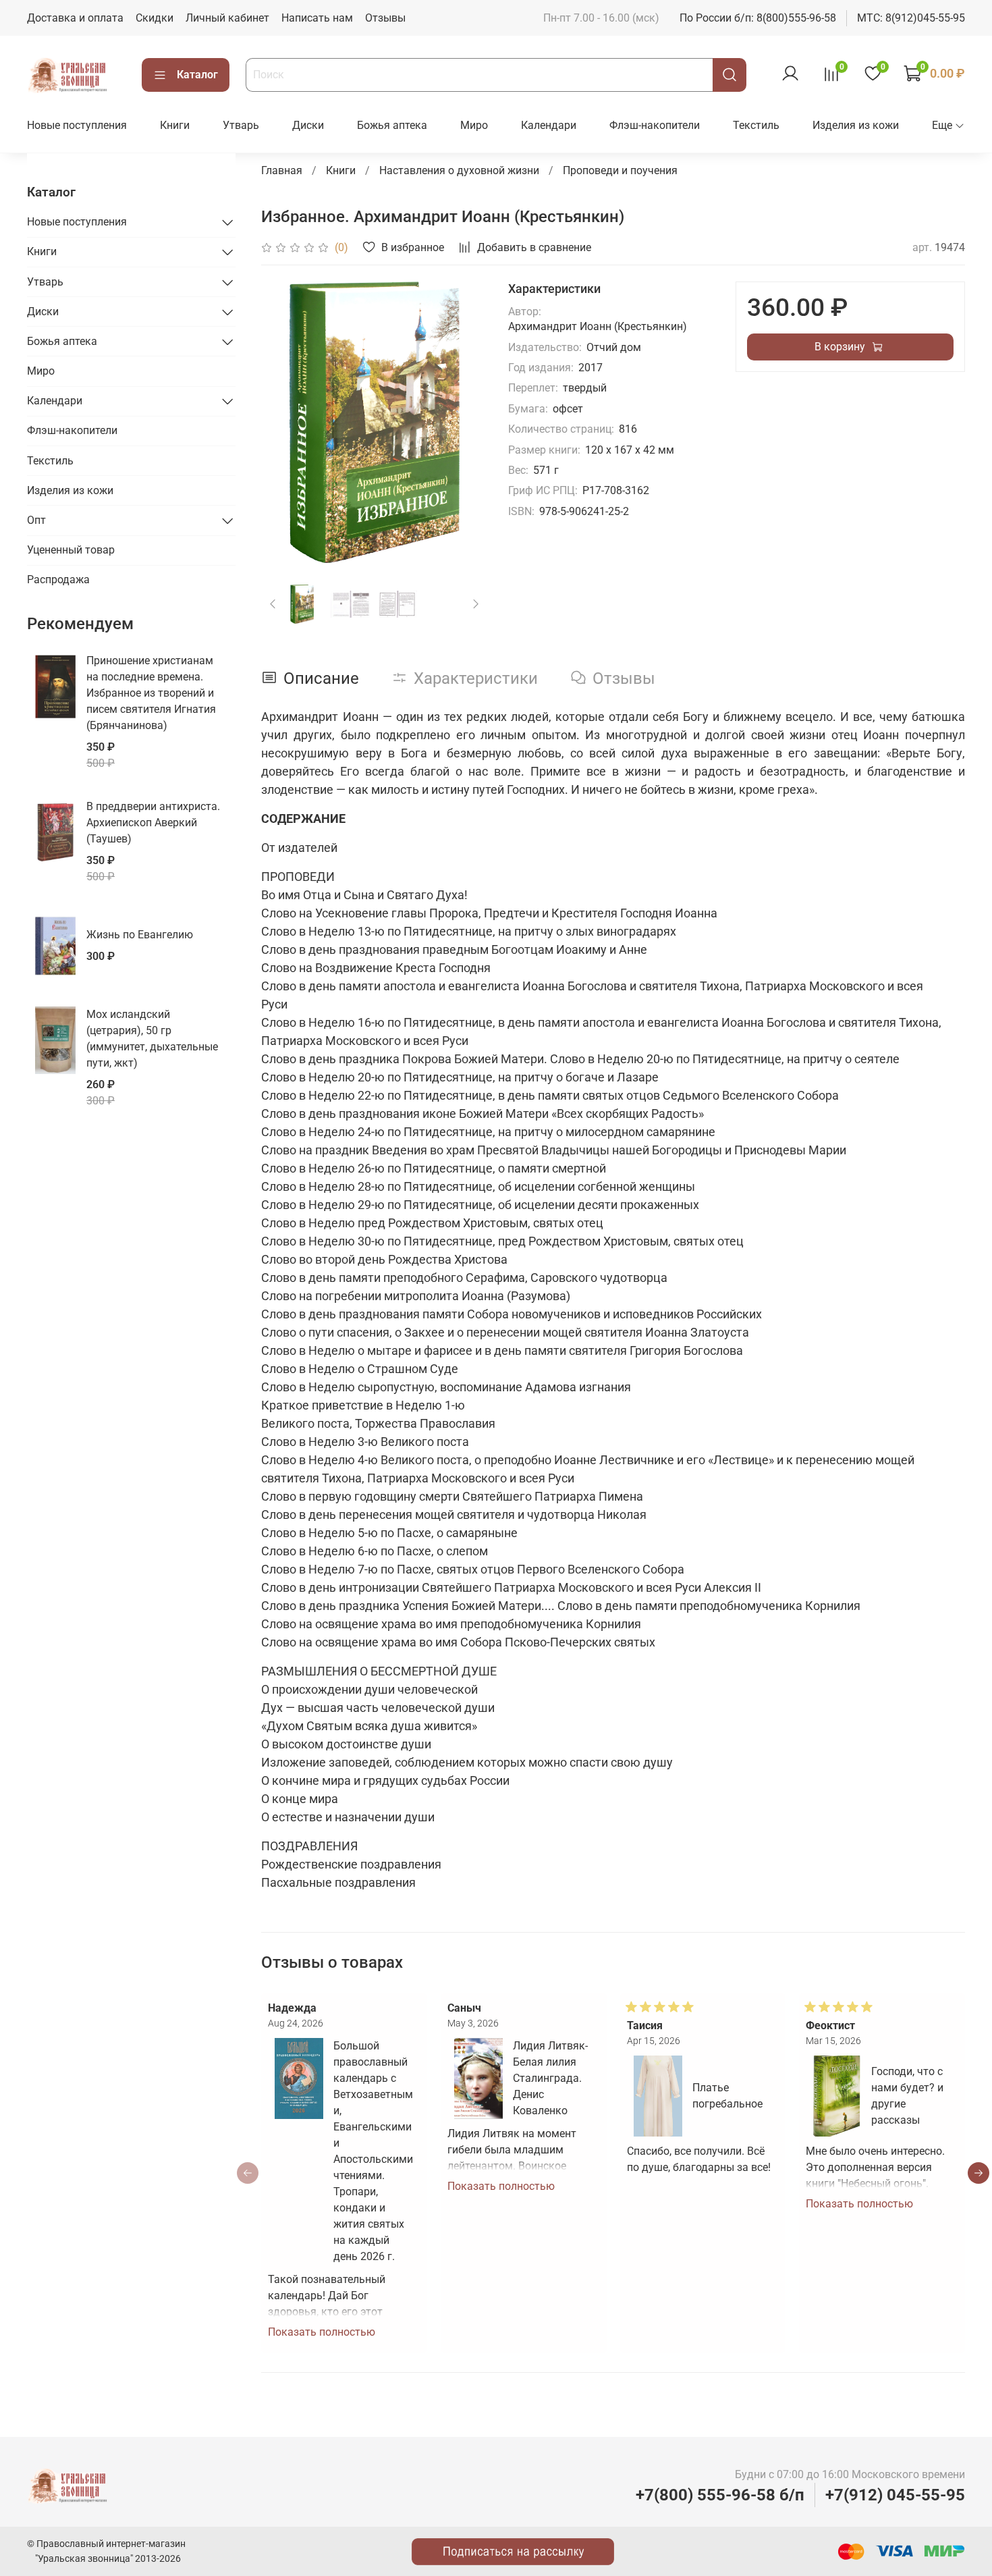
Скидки (155, 18)
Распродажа (58, 580)
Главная (282, 170)
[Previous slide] (283, 422)
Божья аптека (392, 125)
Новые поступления (77, 125)
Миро (474, 125)
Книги (175, 125)
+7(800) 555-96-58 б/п (720, 2495)
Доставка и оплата (75, 18)
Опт (36, 520)
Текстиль (756, 125)
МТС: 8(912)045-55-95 (911, 18)
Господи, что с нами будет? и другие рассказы (908, 2096)
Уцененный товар (71, 550)
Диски (308, 125)
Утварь (241, 125)
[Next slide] (465, 422)
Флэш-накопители (655, 125)
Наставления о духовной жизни (459, 170)
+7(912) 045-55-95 (895, 2495)
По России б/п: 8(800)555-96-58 (758, 18)
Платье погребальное (727, 2096)
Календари (549, 125)
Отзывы (385, 18)
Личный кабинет (227, 18)
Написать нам (317, 18)
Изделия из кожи (856, 125)
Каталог (197, 75)
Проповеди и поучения (620, 170)
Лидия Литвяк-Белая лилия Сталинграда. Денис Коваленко (550, 2078)
